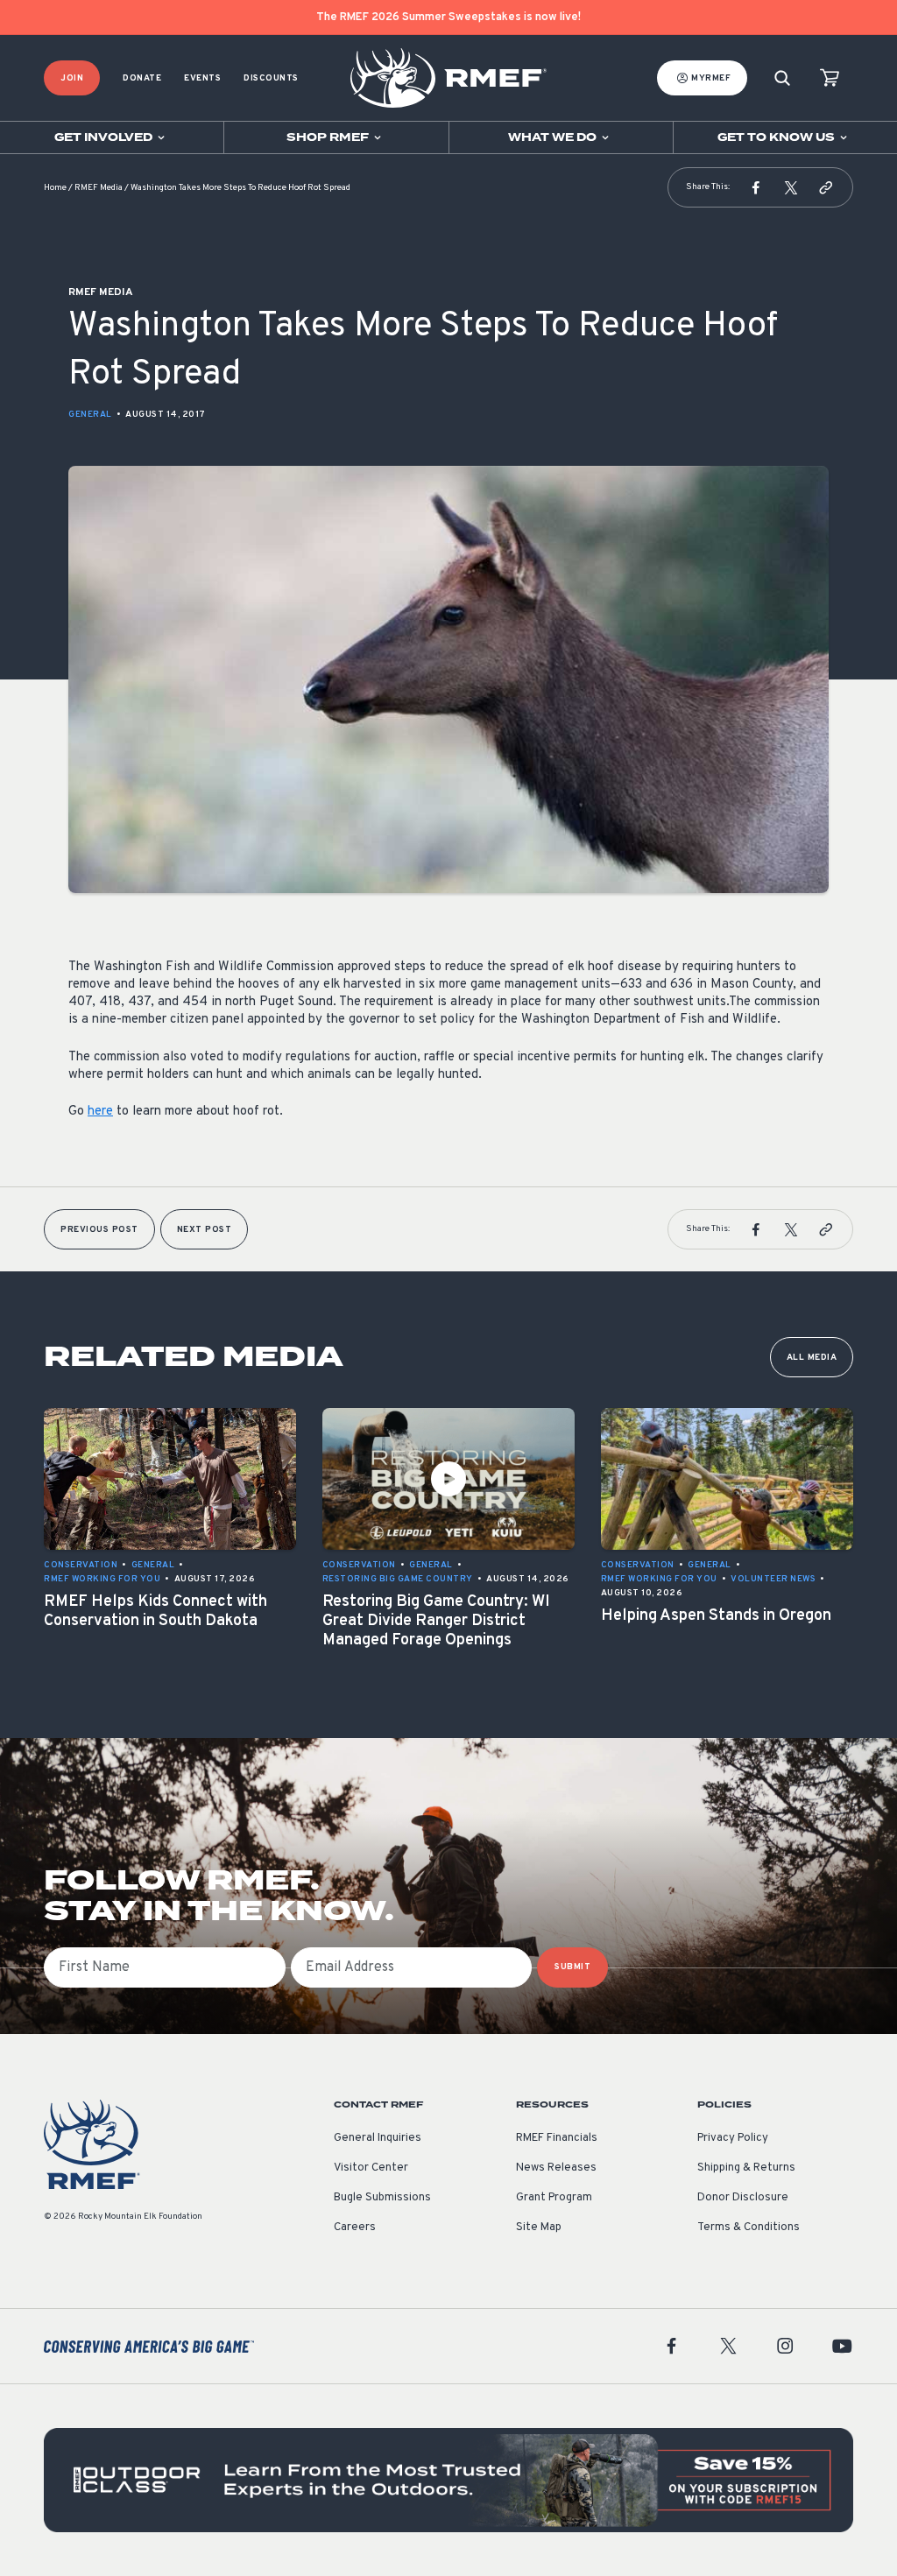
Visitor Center (371, 2168)
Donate (142, 78)
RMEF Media (99, 188)
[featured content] (448, 2480)
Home (55, 188)
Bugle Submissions (382, 2198)
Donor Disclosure (743, 2198)
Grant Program (554, 2198)
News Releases (556, 2168)
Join (72, 78)
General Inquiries (378, 2138)
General (90, 415)
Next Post (205, 1230)
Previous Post (99, 1230)
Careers (355, 2228)
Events (202, 78)
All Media (812, 1358)
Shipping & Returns (746, 2168)
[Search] (782, 78)
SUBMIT (572, 1967)
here (100, 1112)
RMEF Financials (557, 2138)
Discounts (271, 78)
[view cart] (830, 78)
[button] (756, 187)
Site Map (539, 2228)
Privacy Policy (733, 2138)
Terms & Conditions (749, 2228)
